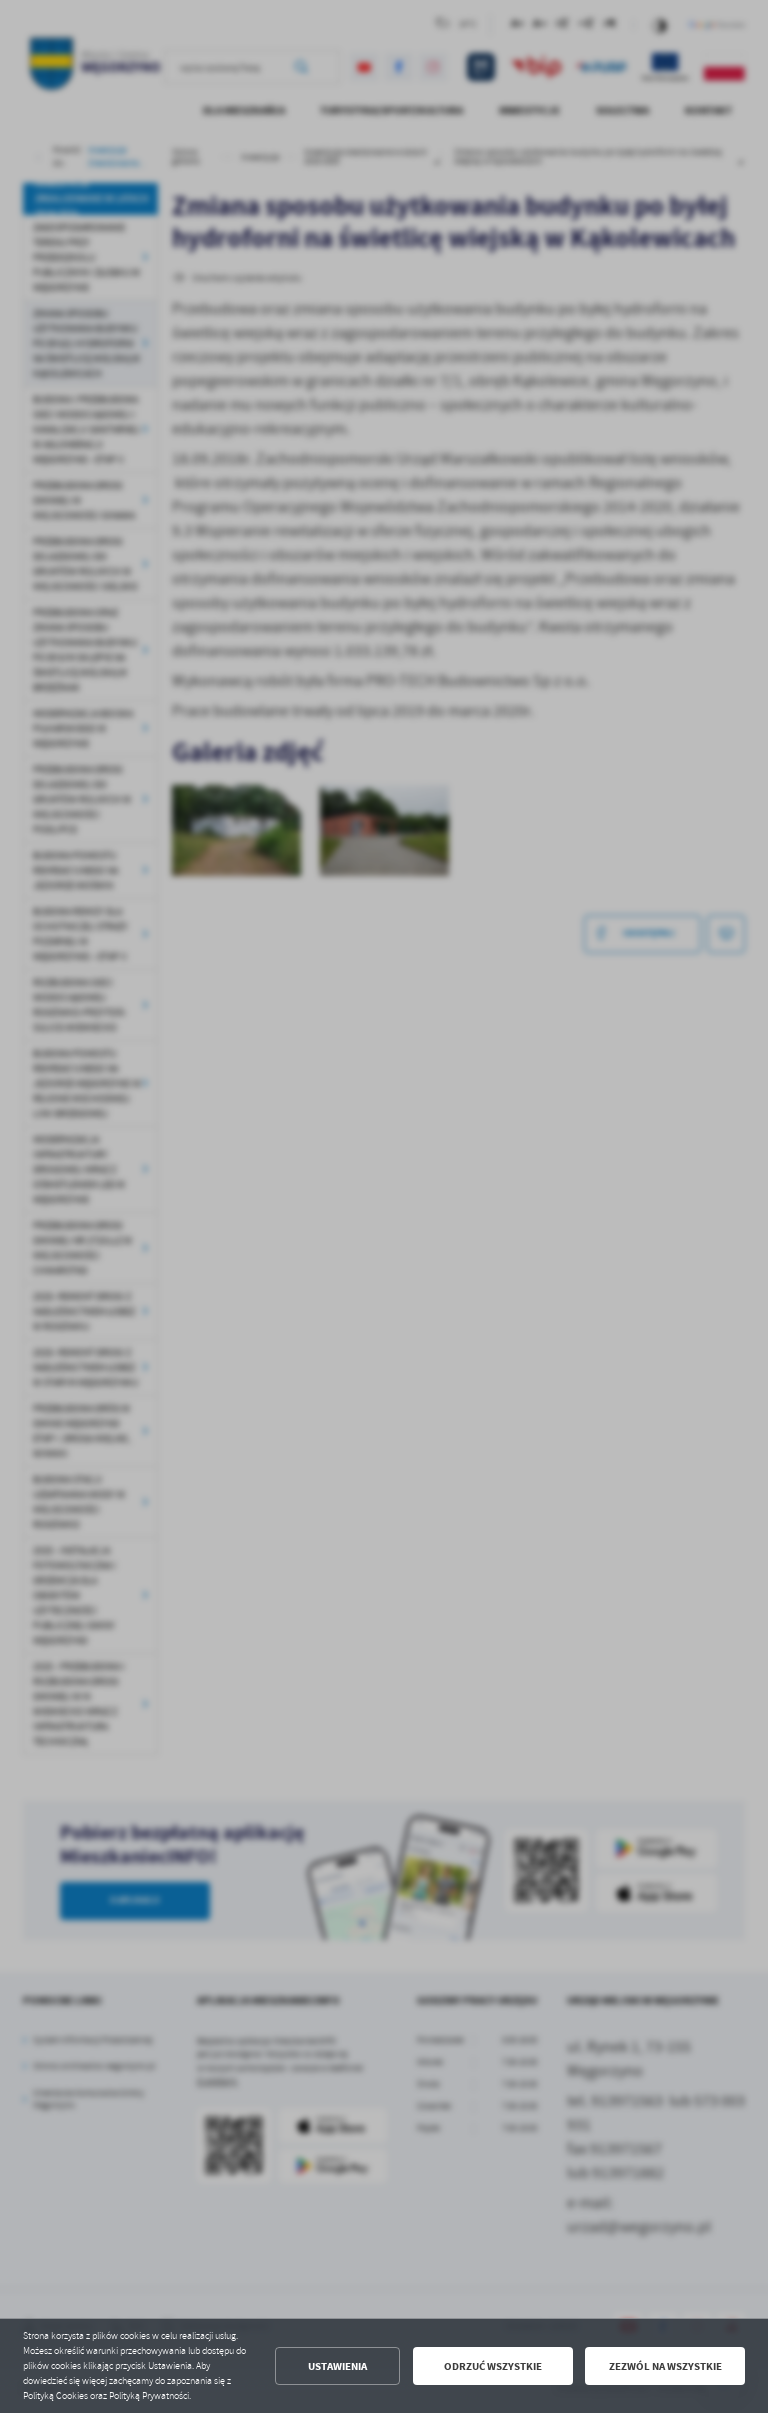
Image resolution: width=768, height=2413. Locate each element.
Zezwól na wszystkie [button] (665, 2366)
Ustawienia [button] (337, 2366)
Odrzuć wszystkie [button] (493, 2366)
